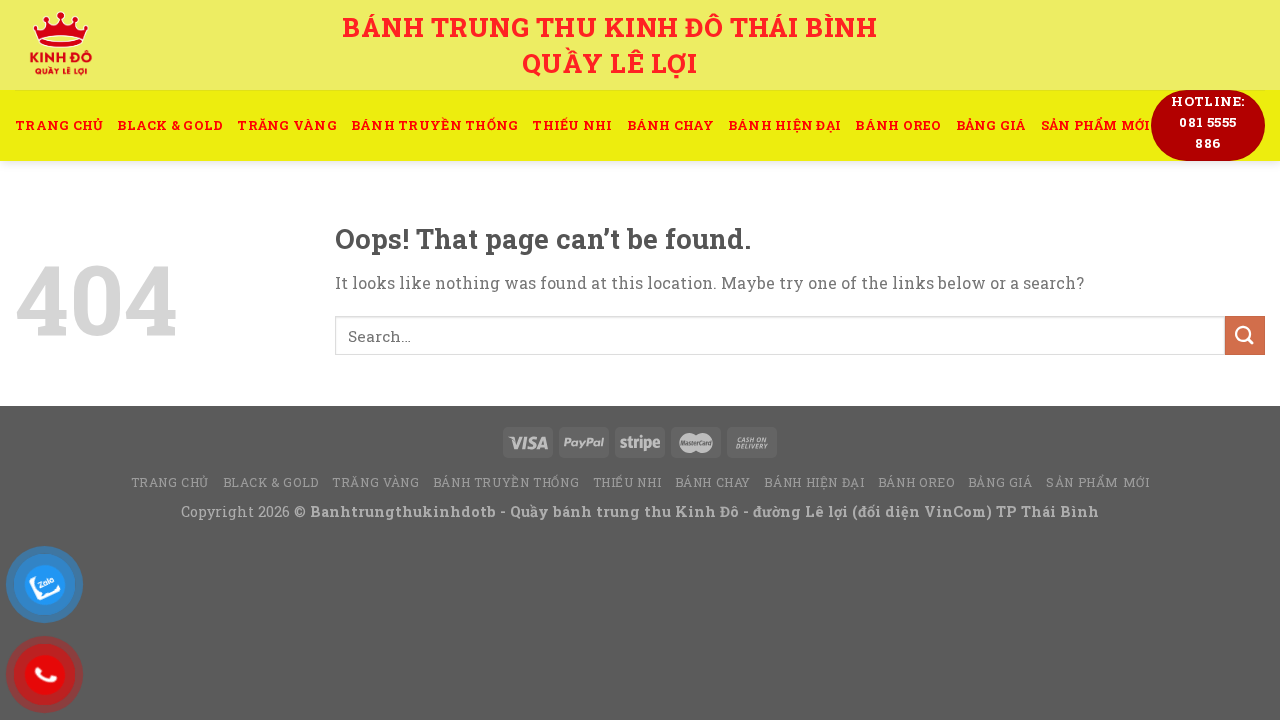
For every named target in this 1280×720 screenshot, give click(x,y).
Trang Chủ (59, 125)
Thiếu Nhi (572, 125)
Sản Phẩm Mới (1096, 125)
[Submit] (1245, 335)
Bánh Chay (670, 125)
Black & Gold (170, 125)
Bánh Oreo (898, 125)
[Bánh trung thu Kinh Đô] (154, 45)
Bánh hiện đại (784, 125)
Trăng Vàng (287, 125)
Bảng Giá (991, 125)
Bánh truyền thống (434, 125)
